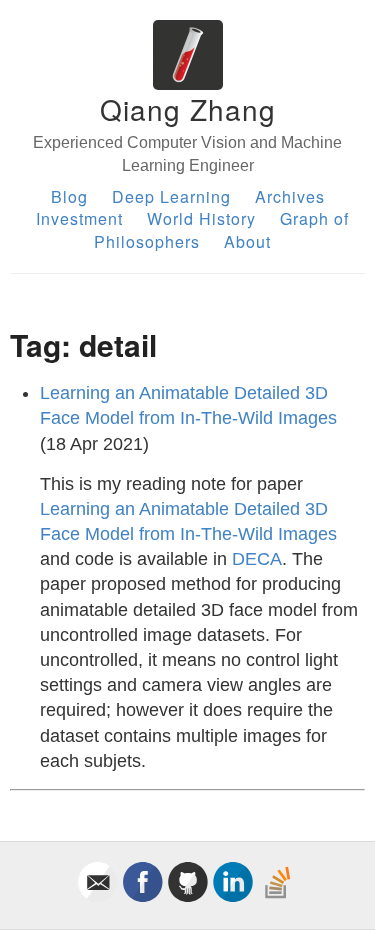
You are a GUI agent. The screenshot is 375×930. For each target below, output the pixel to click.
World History (201, 218)
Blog (69, 196)
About (247, 241)
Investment (79, 218)
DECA (257, 559)
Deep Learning (171, 196)
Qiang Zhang (188, 109)
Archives (290, 196)
